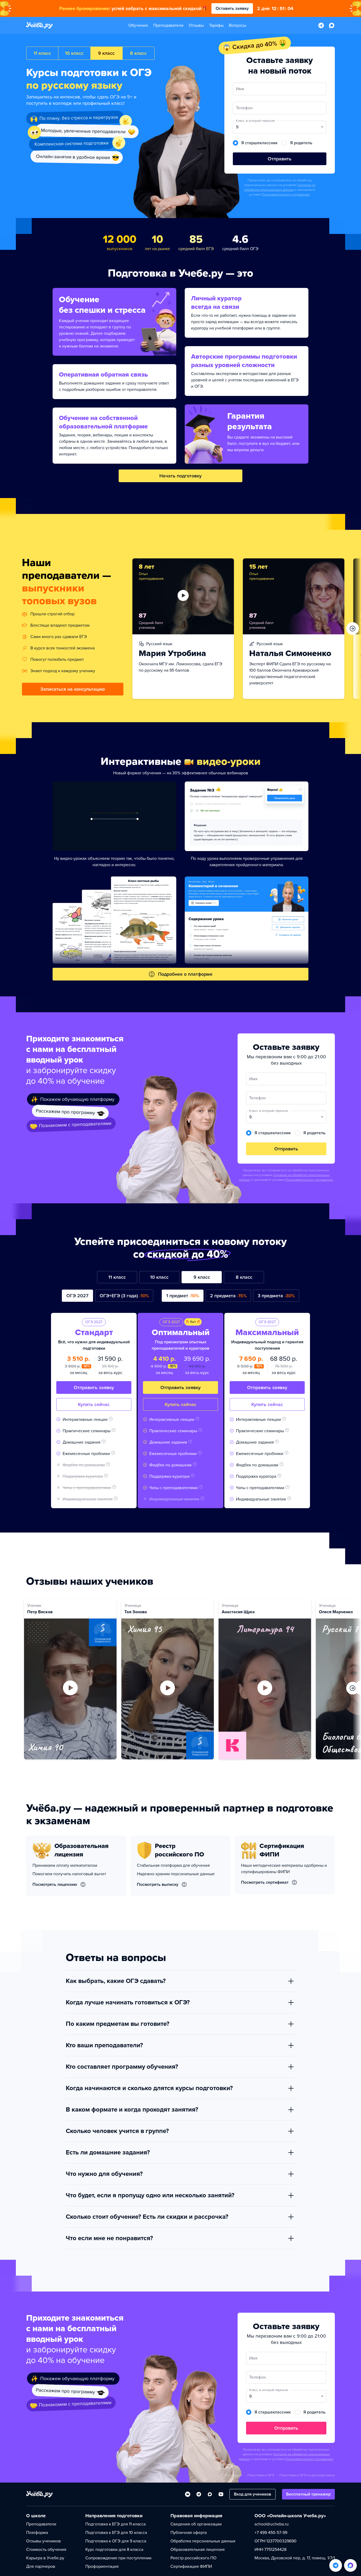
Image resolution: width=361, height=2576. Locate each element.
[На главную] (39, 2494)
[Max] (210, 2494)
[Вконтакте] (188, 2494)
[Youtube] (221, 2494)
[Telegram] (199, 2494)
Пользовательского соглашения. (286, 195)
